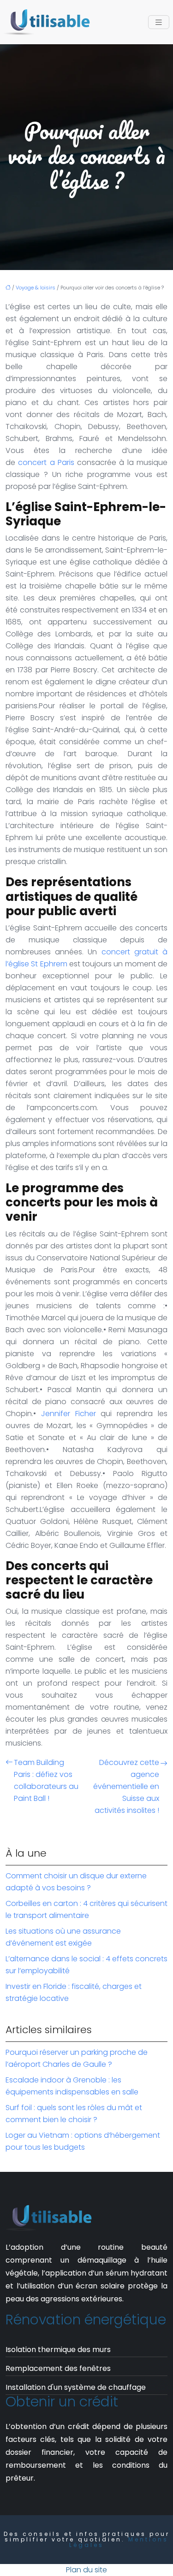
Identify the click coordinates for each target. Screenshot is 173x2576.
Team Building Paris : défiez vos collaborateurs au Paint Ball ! (46, 1780)
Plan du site (86, 2570)
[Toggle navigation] (159, 22)
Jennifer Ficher (69, 1414)
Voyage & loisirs (36, 288)
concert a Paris (46, 462)
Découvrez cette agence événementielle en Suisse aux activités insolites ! (126, 1786)
